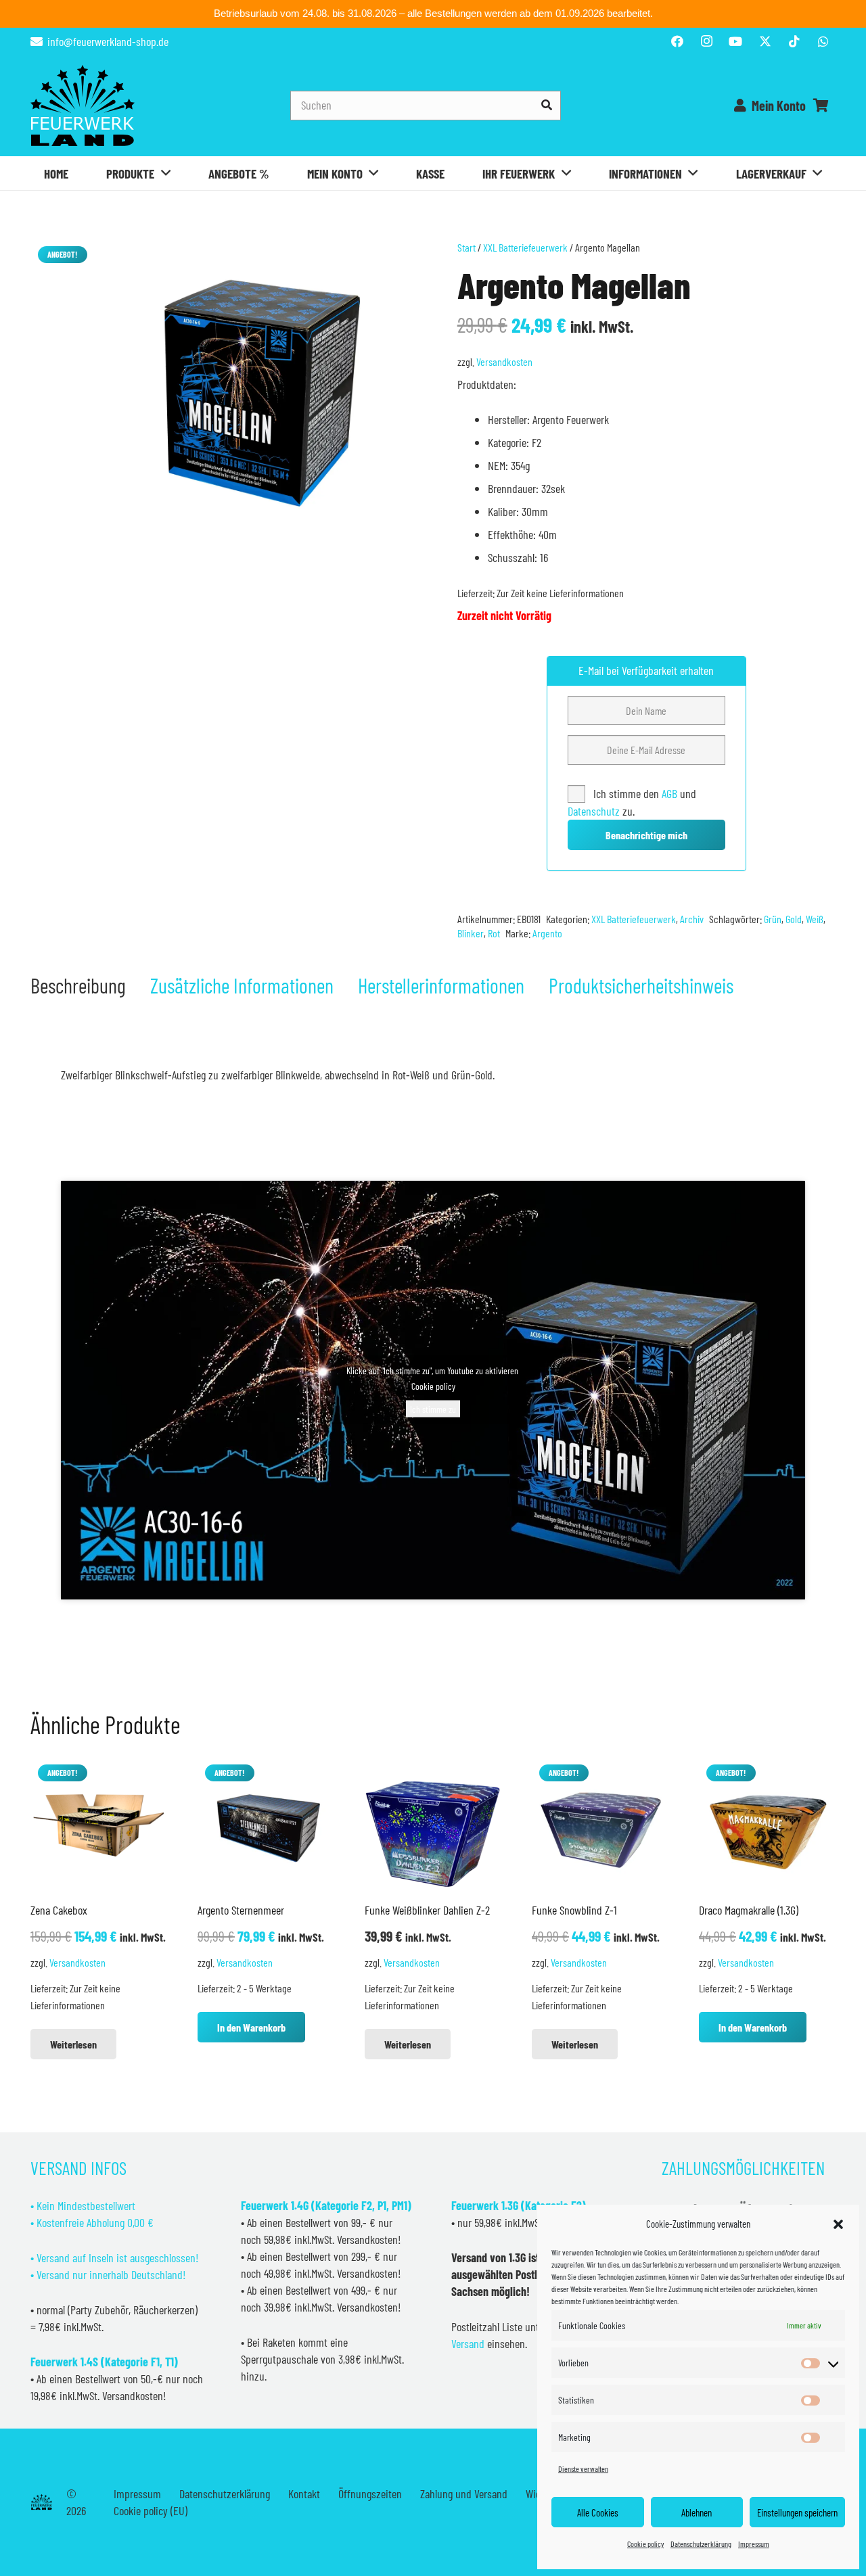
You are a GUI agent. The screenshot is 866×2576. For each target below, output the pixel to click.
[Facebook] (677, 41)
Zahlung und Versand (464, 2493)
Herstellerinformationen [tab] (441, 985)
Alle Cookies (598, 2512)
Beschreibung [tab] (78, 985)
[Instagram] (706, 41)
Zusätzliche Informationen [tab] (242, 985)
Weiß (815, 919)
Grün (773, 919)
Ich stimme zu (433, 1409)
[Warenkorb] (821, 106)
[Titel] (765, 41)
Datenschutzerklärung (701, 2544)
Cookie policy (645, 2544)
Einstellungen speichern (797, 2512)
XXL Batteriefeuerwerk (525, 247)
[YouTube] (735, 41)
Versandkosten (504, 361)
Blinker (471, 933)
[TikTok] (794, 41)
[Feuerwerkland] (83, 106)
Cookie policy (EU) (151, 2510)
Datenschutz (594, 811)
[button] (838, 2224)
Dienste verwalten (583, 2468)
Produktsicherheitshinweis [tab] (641, 985)
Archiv (692, 919)
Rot (494, 933)
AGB (671, 793)
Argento (547, 933)
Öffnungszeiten (370, 2493)
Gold (794, 919)
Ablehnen (697, 2512)
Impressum (754, 2544)
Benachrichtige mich (646, 835)
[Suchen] (546, 105)
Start (466, 247)
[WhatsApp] (823, 41)
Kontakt (304, 2493)
